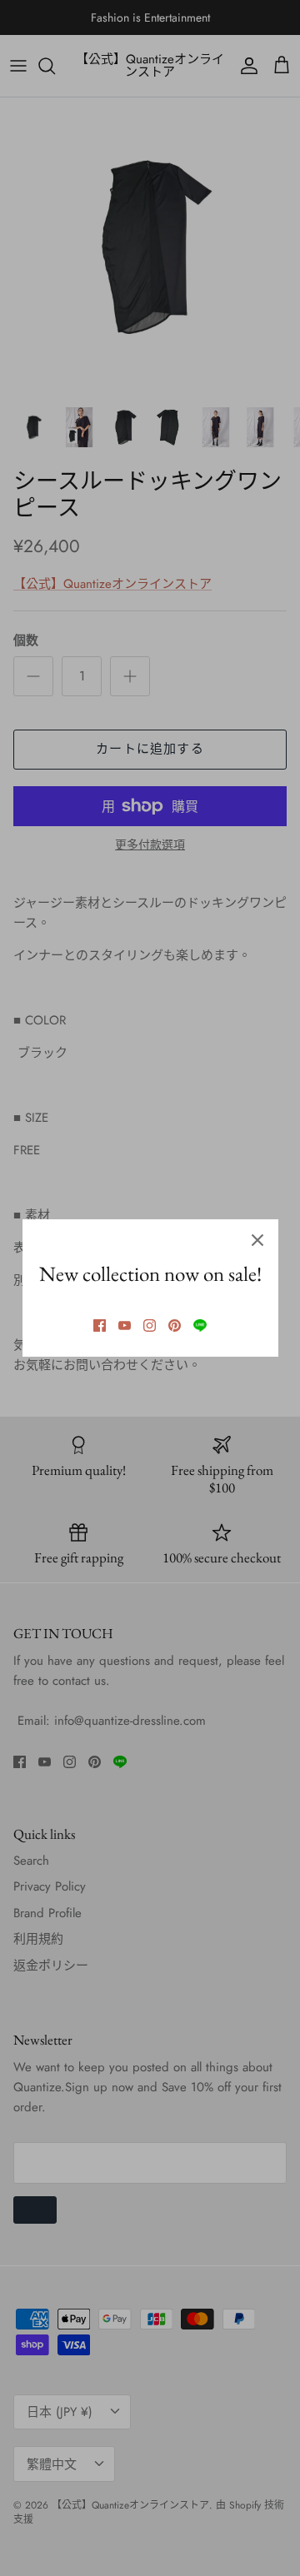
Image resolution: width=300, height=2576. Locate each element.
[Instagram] (150, 1325)
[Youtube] (125, 1325)
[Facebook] (100, 1325)
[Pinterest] (175, 1325)
